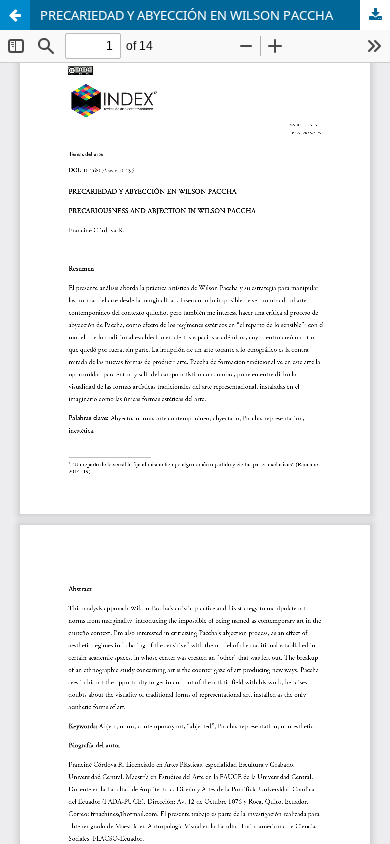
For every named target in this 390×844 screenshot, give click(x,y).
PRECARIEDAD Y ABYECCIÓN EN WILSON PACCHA (186, 15)
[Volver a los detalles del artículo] (15, 15)
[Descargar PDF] (375, 15)
